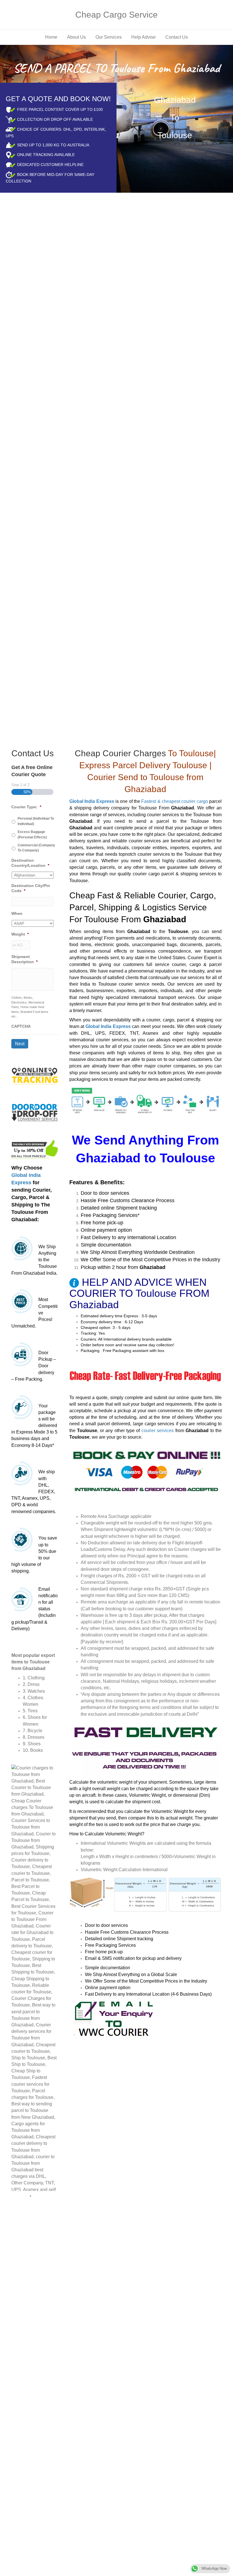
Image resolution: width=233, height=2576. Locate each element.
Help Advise (143, 37)
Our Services (109, 37)
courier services (158, 1431)
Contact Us (177, 37)
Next (20, 1044)
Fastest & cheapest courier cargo (174, 801)
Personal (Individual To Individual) (36, 821)
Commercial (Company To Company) (36, 848)
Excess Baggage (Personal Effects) (32, 834)
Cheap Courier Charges (120, 753)
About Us (76, 37)
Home (51, 37)
